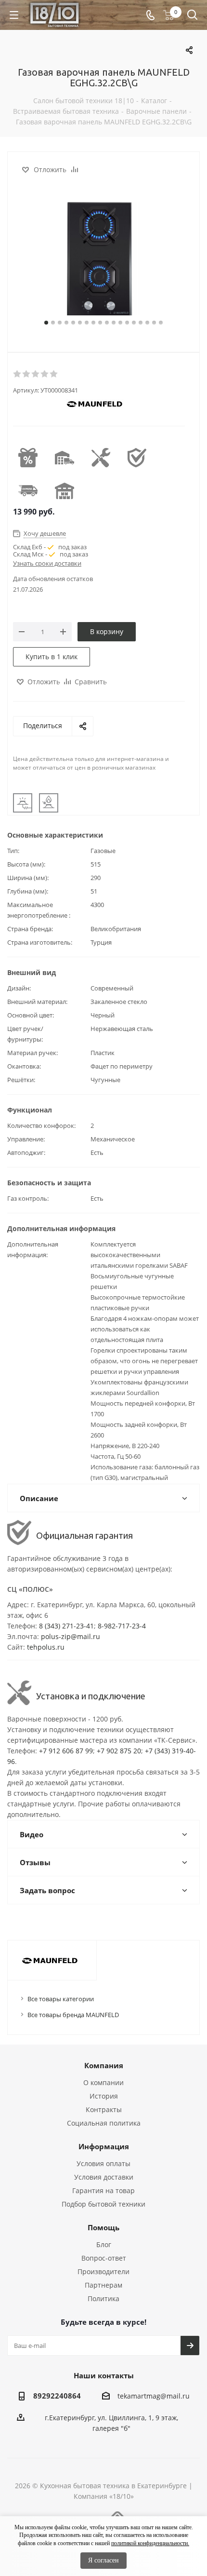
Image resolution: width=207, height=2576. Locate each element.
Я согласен (103, 2560)
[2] (27, 374)
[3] (36, 374)
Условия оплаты (103, 2163)
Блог (104, 2244)
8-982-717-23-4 (122, 1626)
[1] (18, 374)
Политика (103, 2298)
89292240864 (57, 2396)
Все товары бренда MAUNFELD (73, 2015)
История (104, 2096)
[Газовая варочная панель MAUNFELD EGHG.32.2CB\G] (103, 260)
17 (154, 323)
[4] (45, 374)
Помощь (103, 2227)
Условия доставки (104, 2177)
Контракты (104, 2109)
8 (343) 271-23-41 (66, 1626)
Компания (104, 2065)
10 (107, 323)
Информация (104, 2146)
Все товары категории (61, 1999)
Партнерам (103, 2285)
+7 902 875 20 (119, 1751)
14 (134, 323)
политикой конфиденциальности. (150, 2543)
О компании (103, 2082)
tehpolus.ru (46, 1647)
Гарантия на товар (103, 2190)
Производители (103, 2271)
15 (141, 323)
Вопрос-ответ (104, 2258)
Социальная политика (104, 2123)
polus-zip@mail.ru (71, 1636)
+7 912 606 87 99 (66, 1751)
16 (147, 323)
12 (120, 323)
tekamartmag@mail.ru (154, 2396)
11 (114, 323)
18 (161, 323)
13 (127, 323)
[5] (54, 374)
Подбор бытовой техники (103, 2204)
